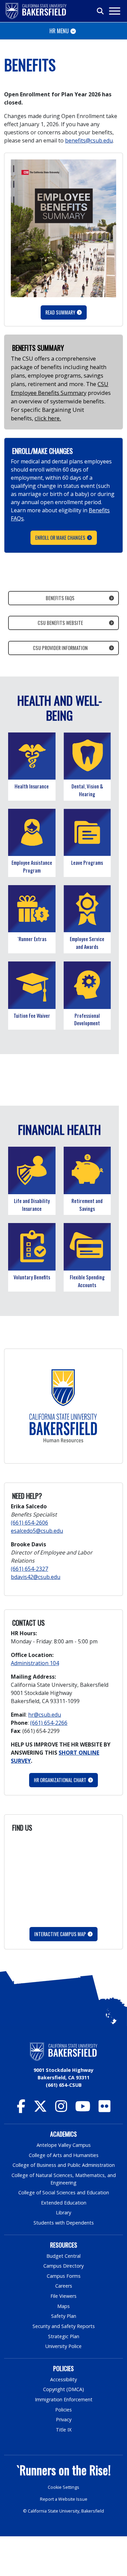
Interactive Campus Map (60, 1934)
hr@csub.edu (45, 1715)
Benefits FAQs (60, 598)
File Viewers (63, 2296)
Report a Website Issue (64, 2499)
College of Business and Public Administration (64, 2165)
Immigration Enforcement (64, 2399)
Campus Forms (64, 2276)
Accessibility (63, 2379)
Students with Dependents (64, 2223)
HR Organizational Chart (60, 1780)
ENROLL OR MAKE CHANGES (60, 538)
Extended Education (64, 2203)
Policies (63, 2410)
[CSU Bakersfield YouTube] (83, 2109)
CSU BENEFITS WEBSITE (60, 623)
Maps (63, 2306)
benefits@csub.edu (89, 140)
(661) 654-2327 (29, 1569)
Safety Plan (64, 2316)
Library (63, 2212)
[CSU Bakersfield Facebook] (21, 2109)
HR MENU (59, 31)
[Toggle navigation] (114, 11)
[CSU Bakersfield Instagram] (61, 2109)
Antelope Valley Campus (64, 2145)
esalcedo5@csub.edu (37, 1531)
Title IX (64, 2430)
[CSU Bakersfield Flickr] (104, 2109)
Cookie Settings (63, 2487)
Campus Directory (63, 2266)
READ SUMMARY (60, 312)
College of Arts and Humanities (64, 2155)
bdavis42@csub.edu (36, 1577)
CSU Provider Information (60, 648)
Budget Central (63, 2256)
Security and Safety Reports (64, 2326)
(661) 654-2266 (49, 1723)
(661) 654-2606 (29, 1523)
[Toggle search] (101, 11)
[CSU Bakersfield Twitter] (40, 2109)
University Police (63, 2346)
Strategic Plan (64, 2336)
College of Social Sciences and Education (64, 2192)
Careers (64, 2286)
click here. (48, 418)
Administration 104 (35, 1663)
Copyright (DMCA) (63, 2389)
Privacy (64, 2419)
